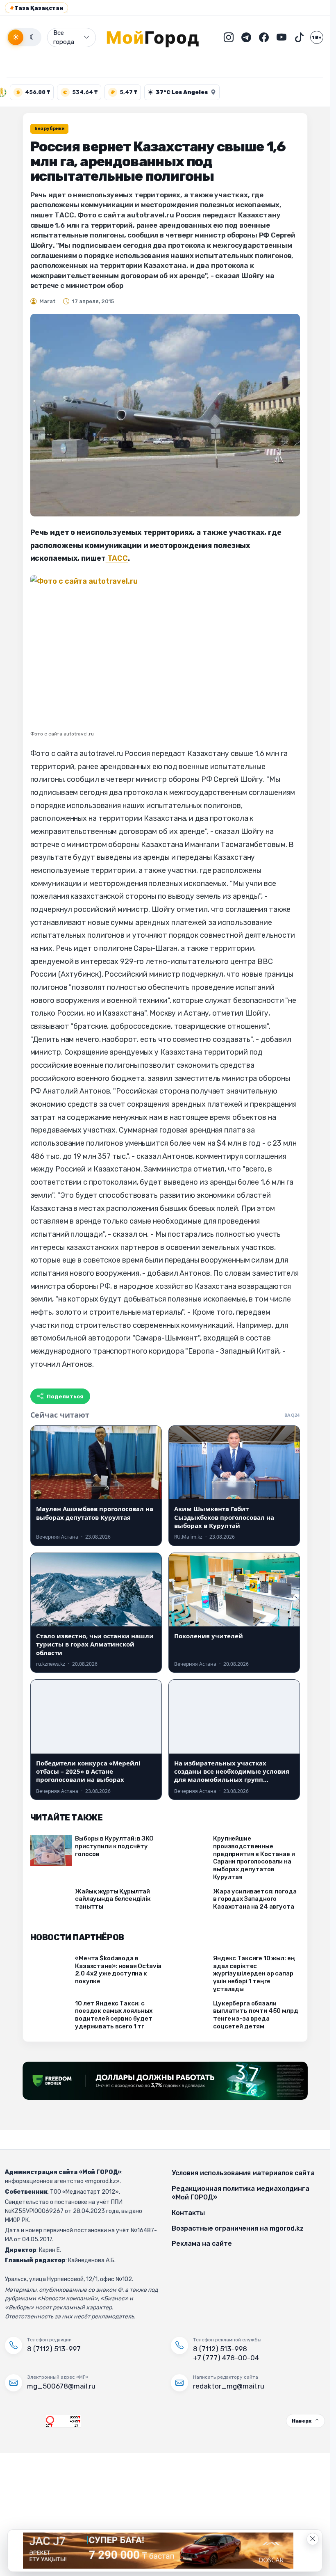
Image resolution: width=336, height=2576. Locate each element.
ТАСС (117, 558)
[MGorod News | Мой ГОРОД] (159, 37)
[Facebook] (264, 37)
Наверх (302, 2421)
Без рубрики (49, 129)
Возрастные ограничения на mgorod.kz (238, 2228)
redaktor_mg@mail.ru (229, 2386)
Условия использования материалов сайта (243, 2173)
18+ (317, 37)
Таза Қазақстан (36, 8)
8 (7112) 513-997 (54, 2349)
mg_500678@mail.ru (61, 2386)
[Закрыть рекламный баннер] (313, 2539)
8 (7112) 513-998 (220, 2349)
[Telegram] (246, 37)
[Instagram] (229, 37)
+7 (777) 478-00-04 (226, 2358)
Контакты (188, 2213)
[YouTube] (282, 37)
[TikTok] (299, 37)
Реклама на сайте (202, 2244)
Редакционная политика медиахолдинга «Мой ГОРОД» (241, 2193)
